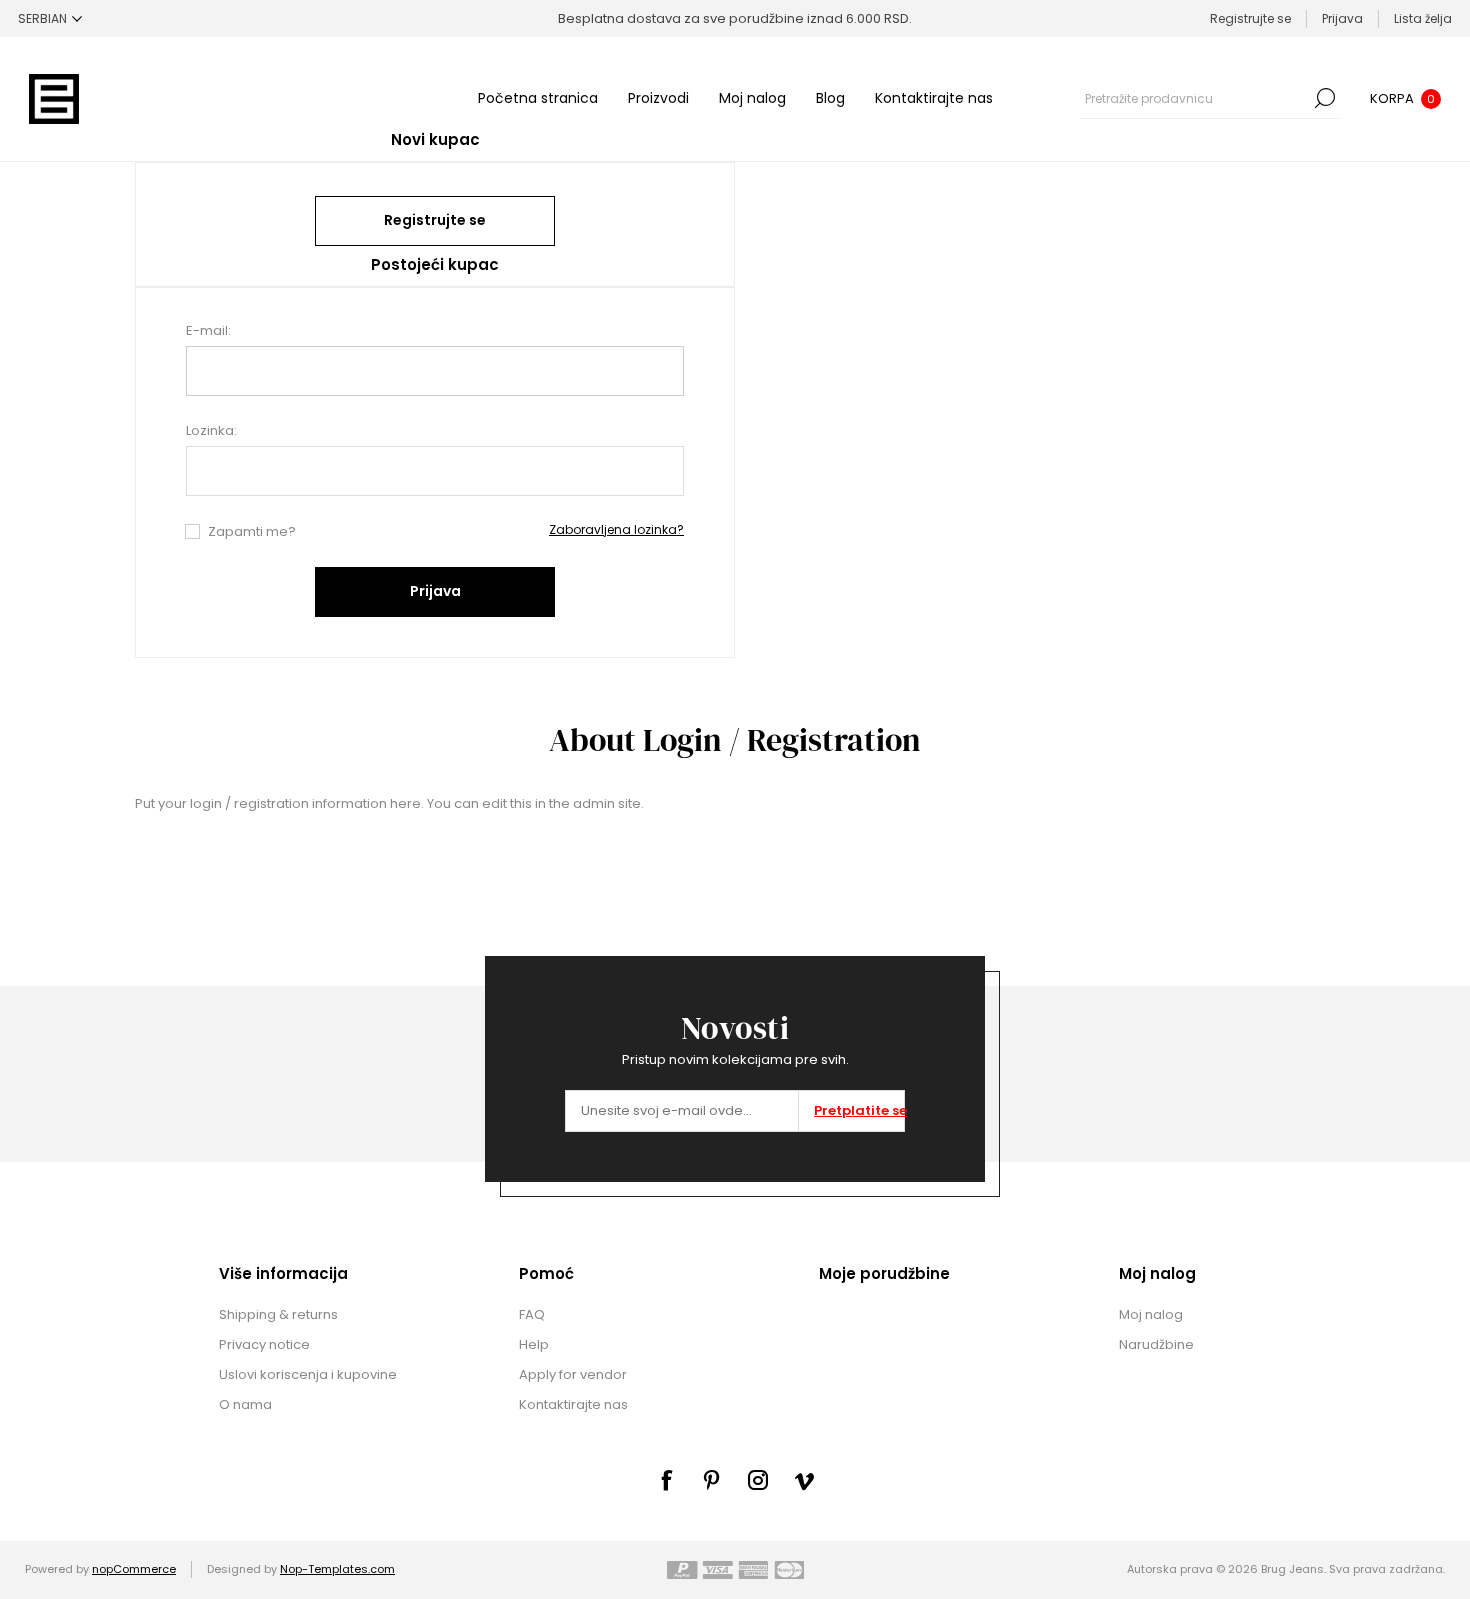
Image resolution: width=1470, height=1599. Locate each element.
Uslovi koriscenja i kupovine (308, 1374)
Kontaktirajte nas (934, 98)
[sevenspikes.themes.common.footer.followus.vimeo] (804, 1481)
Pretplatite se (859, 1110)
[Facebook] (666, 1480)
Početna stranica (538, 98)
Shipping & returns (278, 1314)
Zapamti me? (252, 531)
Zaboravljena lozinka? (616, 529)
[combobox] (1195, 98)
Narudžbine (1156, 1344)
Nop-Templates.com (337, 1569)
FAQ (532, 1314)
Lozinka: (211, 430)
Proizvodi (658, 98)
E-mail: (208, 330)
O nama (245, 1404)
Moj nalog (752, 98)
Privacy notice (264, 1344)
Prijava (1342, 18)
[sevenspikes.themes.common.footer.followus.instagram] (758, 1480)
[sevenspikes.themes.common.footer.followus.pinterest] (712, 1480)
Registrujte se (1250, 18)
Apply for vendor (573, 1374)
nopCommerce (134, 1569)
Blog (830, 98)
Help (534, 1344)
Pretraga (1325, 98)
